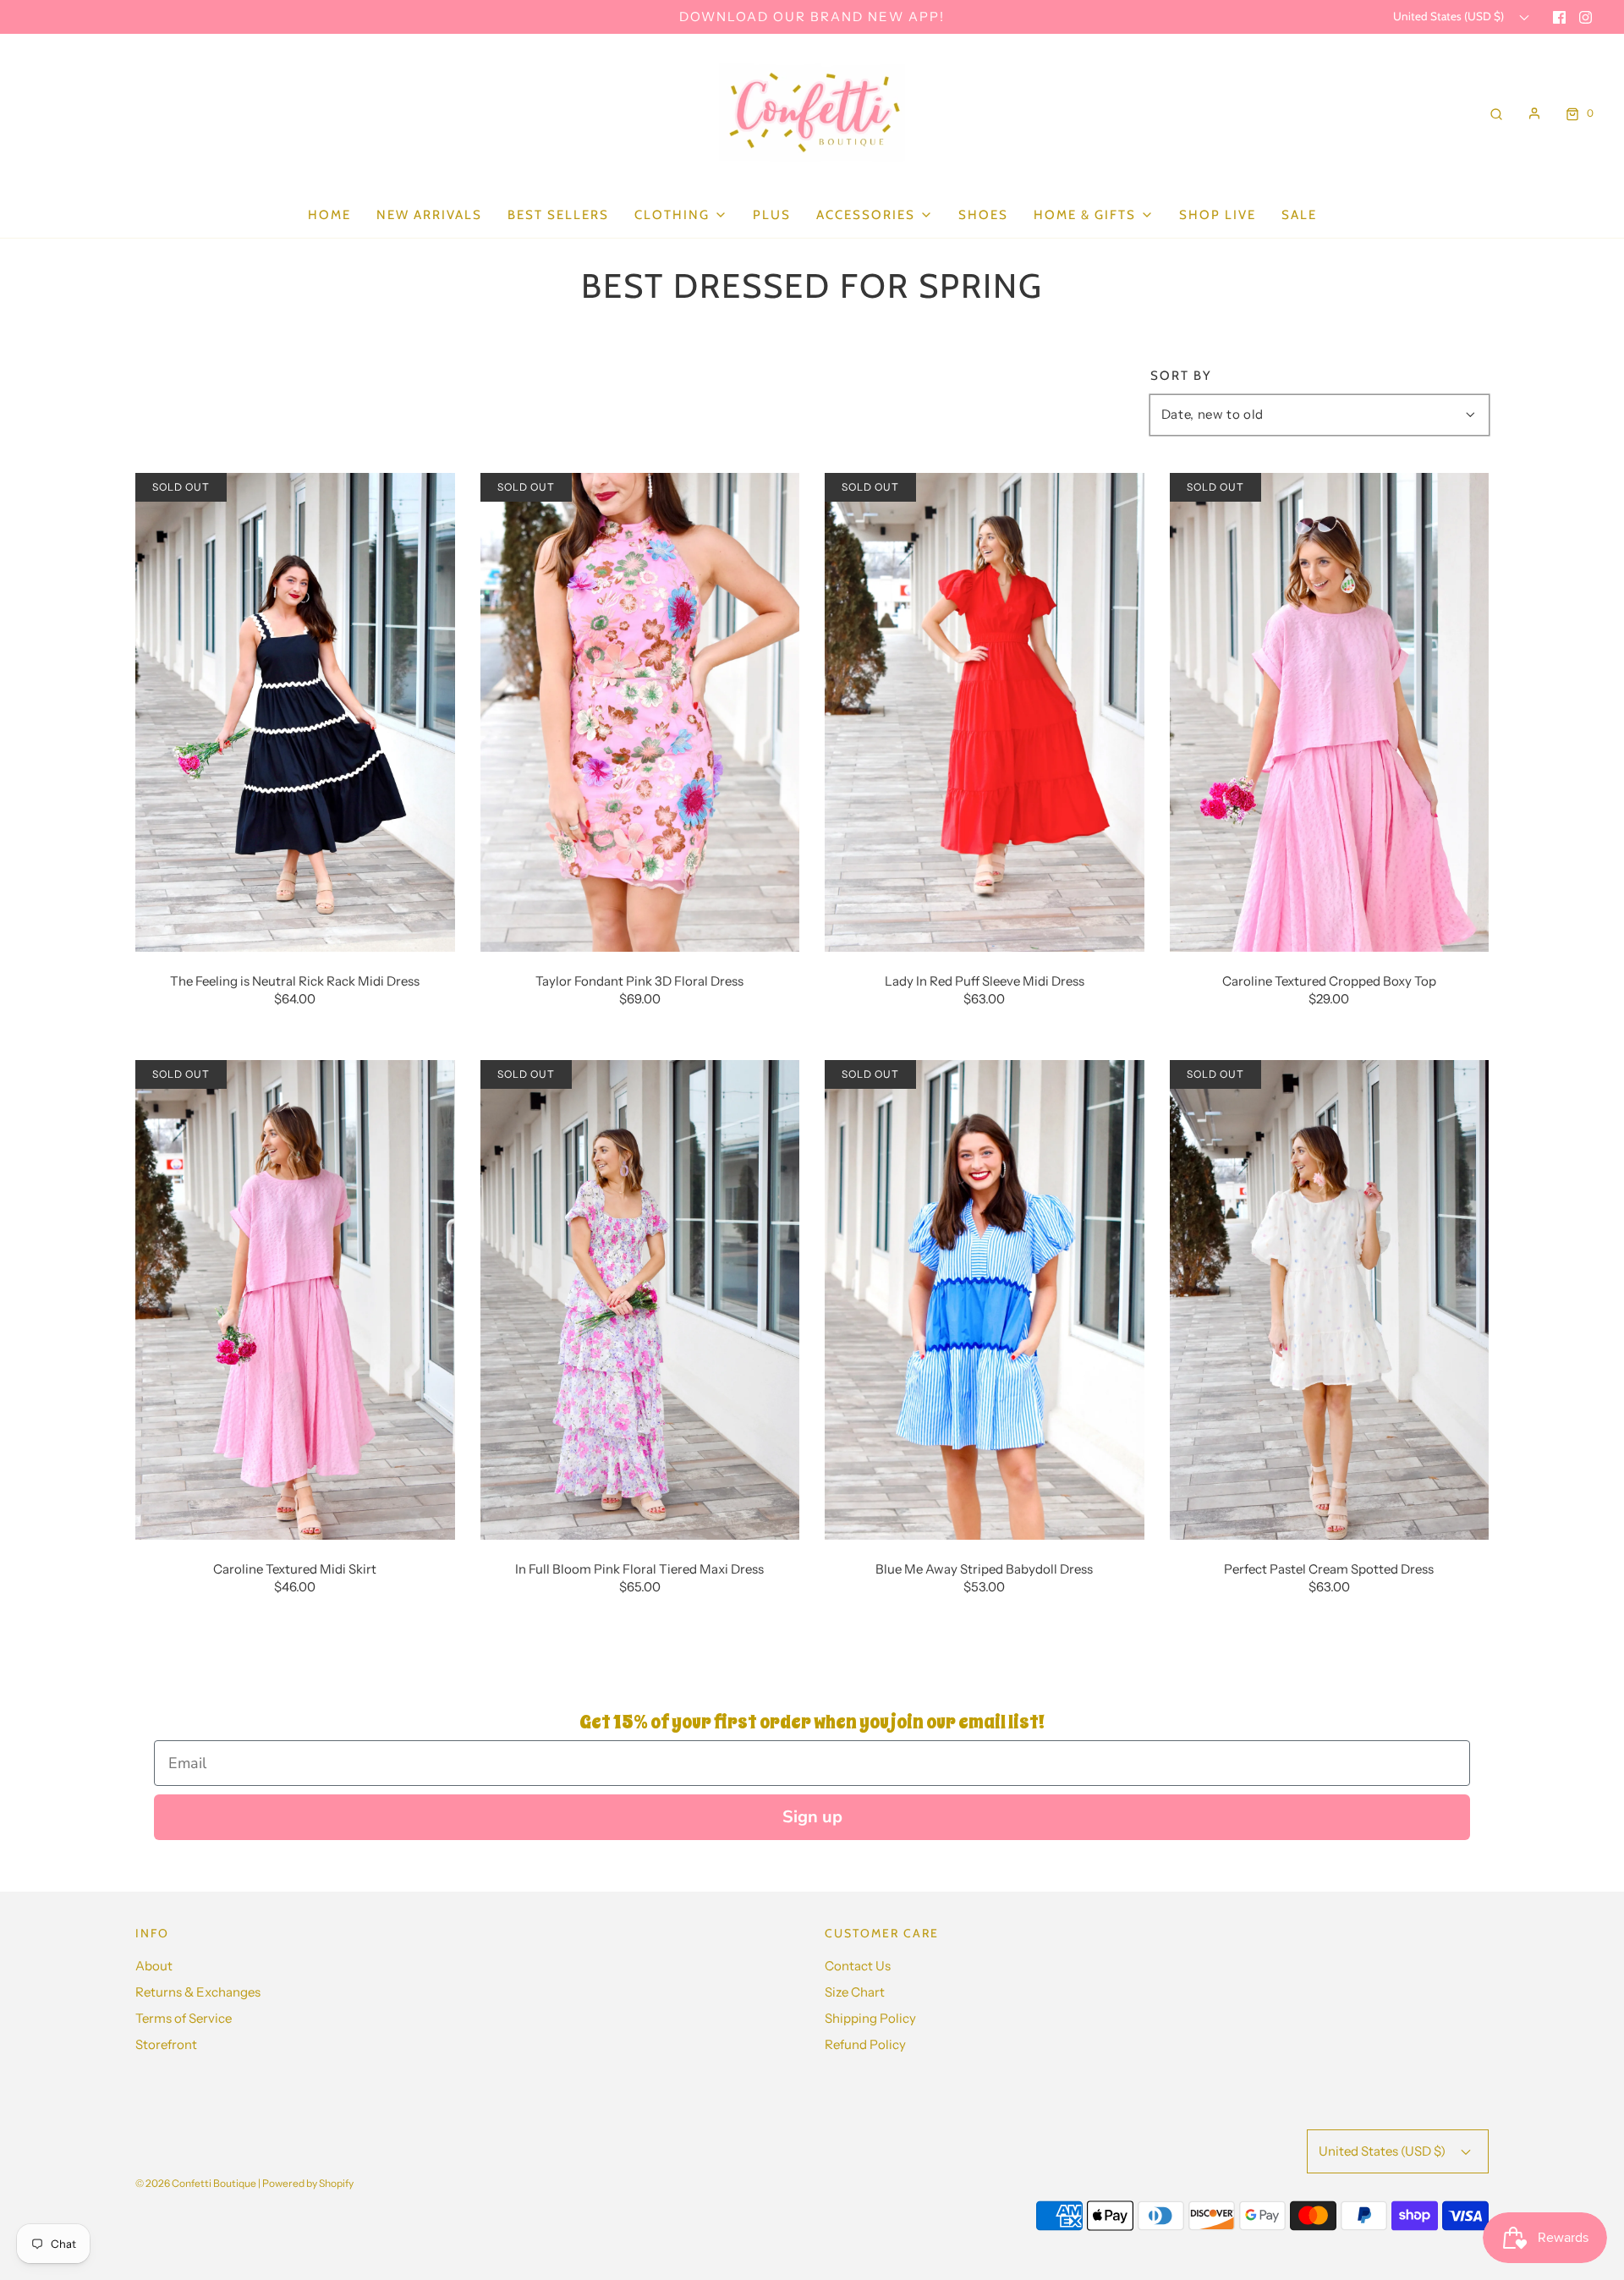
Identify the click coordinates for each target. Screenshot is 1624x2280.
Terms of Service (184, 2018)
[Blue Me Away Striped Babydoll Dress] (985, 1298)
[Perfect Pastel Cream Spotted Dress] (1330, 1298)
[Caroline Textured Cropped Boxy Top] (1330, 710)
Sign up (812, 1817)
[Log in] (1534, 113)
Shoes (983, 215)
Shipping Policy (870, 2018)
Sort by (1181, 376)
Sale (1299, 215)
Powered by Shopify (308, 2183)
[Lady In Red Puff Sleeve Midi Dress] (985, 710)
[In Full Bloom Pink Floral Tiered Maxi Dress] (640, 1298)
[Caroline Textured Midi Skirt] (295, 1298)
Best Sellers (558, 215)
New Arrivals (429, 215)
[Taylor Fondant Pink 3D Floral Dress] (640, 710)
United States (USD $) (1450, 16)
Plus (772, 215)
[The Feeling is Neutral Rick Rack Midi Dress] (295, 710)
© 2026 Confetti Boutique (196, 2183)
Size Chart (855, 1992)
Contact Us (858, 1966)
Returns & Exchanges (198, 1992)
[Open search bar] (1496, 113)
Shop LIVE (1218, 215)
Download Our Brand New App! (812, 16)
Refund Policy (865, 2044)
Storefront (166, 2044)
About (154, 1966)
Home (329, 215)
